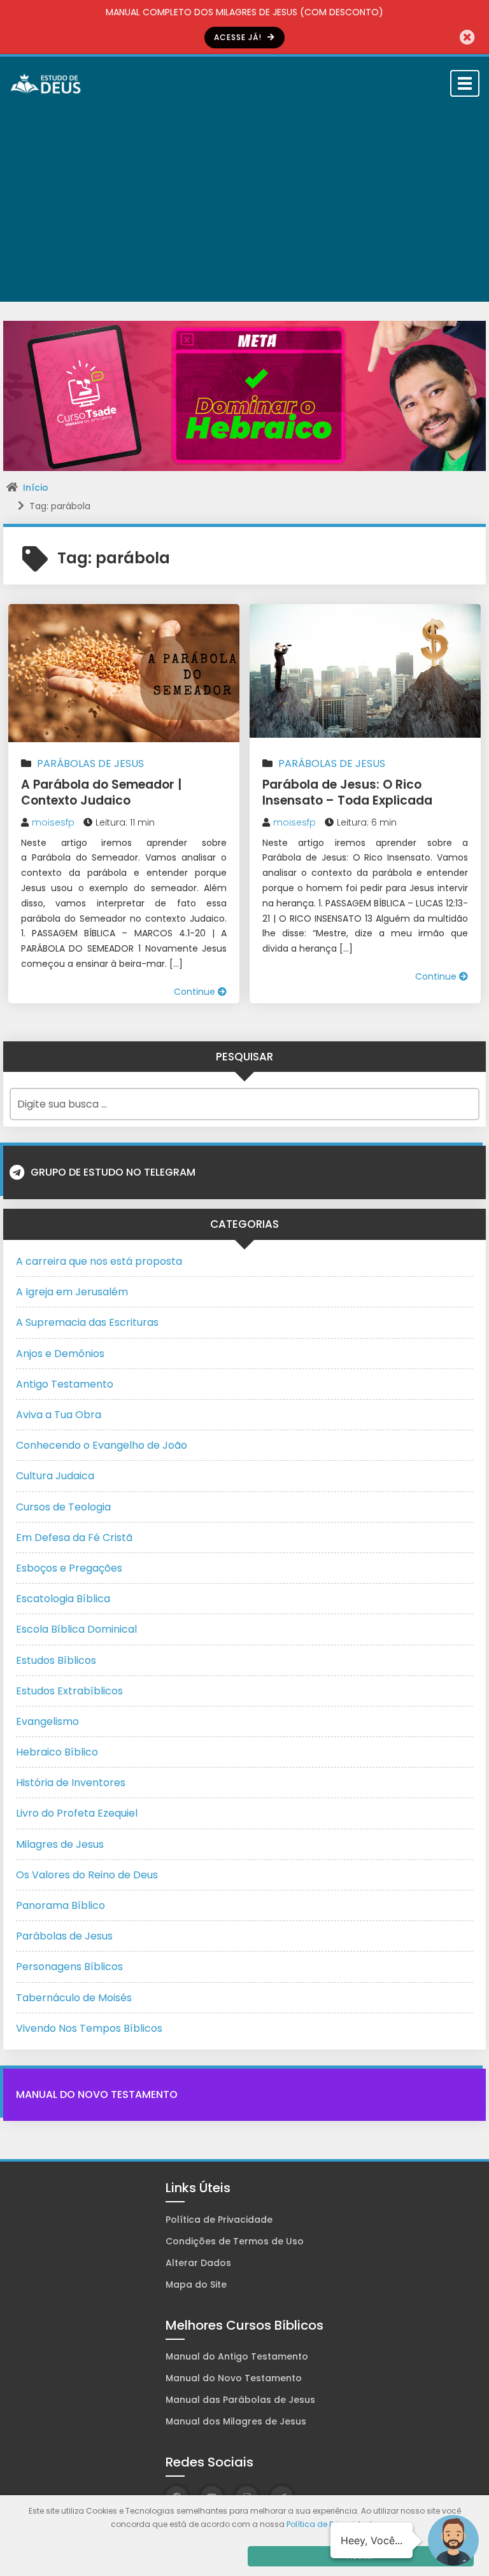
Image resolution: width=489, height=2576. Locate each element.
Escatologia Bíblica (63, 1599)
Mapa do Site (196, 2284)
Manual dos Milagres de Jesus (236, 2421)
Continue (196, 992)
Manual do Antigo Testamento (237, 2356)
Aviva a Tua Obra (59, 1415)
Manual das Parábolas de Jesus (240, 2400)
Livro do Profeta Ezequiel (77, 1813)
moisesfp (53, 822)
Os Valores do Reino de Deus (87, 1875)
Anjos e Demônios (60, 1354)
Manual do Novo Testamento (97, 2094)
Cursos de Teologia (63, 1507)
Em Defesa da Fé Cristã (74, 1538)
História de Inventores (71, 1783)
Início (36, 488)
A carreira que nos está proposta (99, 1261)
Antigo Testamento (65, 1384)
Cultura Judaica (55, 1476)
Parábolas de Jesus (90, 764)
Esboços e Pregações (69, 1568)
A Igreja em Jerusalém (72, 1292)
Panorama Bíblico (60, 1905)
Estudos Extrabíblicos (69, 1691)
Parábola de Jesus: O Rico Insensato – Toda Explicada (347, 792)
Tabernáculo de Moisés (74, 1998)
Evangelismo (47, 1721)
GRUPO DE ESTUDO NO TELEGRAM (113, 1172)
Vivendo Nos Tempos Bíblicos (89, 2028)
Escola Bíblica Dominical (76, 1629)
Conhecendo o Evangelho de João (102, 1445)
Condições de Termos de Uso (235, 2241)
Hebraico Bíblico (57, 1752)
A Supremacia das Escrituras (87, 1322)
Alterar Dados (198, 2263)
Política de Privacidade (219, 2220)
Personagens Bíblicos (69, 1967)
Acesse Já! (239, 37)
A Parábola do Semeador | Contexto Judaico (101, 792)
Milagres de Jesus (60, 1844)
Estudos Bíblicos (56, 1660)
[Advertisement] (244, 206)
